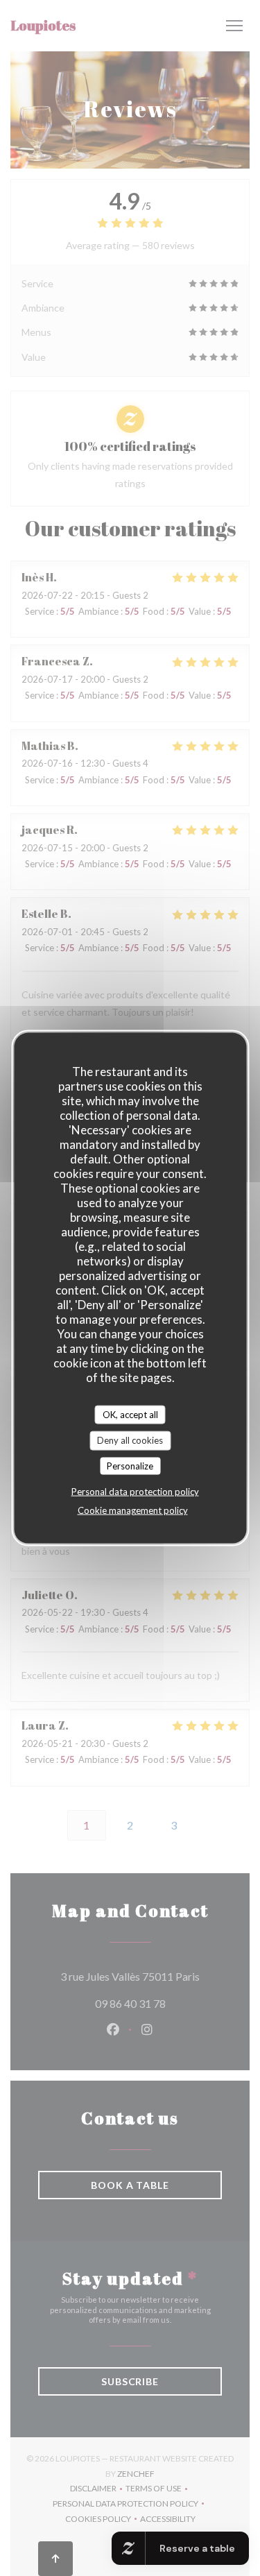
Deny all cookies (130, 1440)
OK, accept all (130, 1414)
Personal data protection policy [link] (135, 1492)
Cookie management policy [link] (133, 1510)
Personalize (130, 1465)
